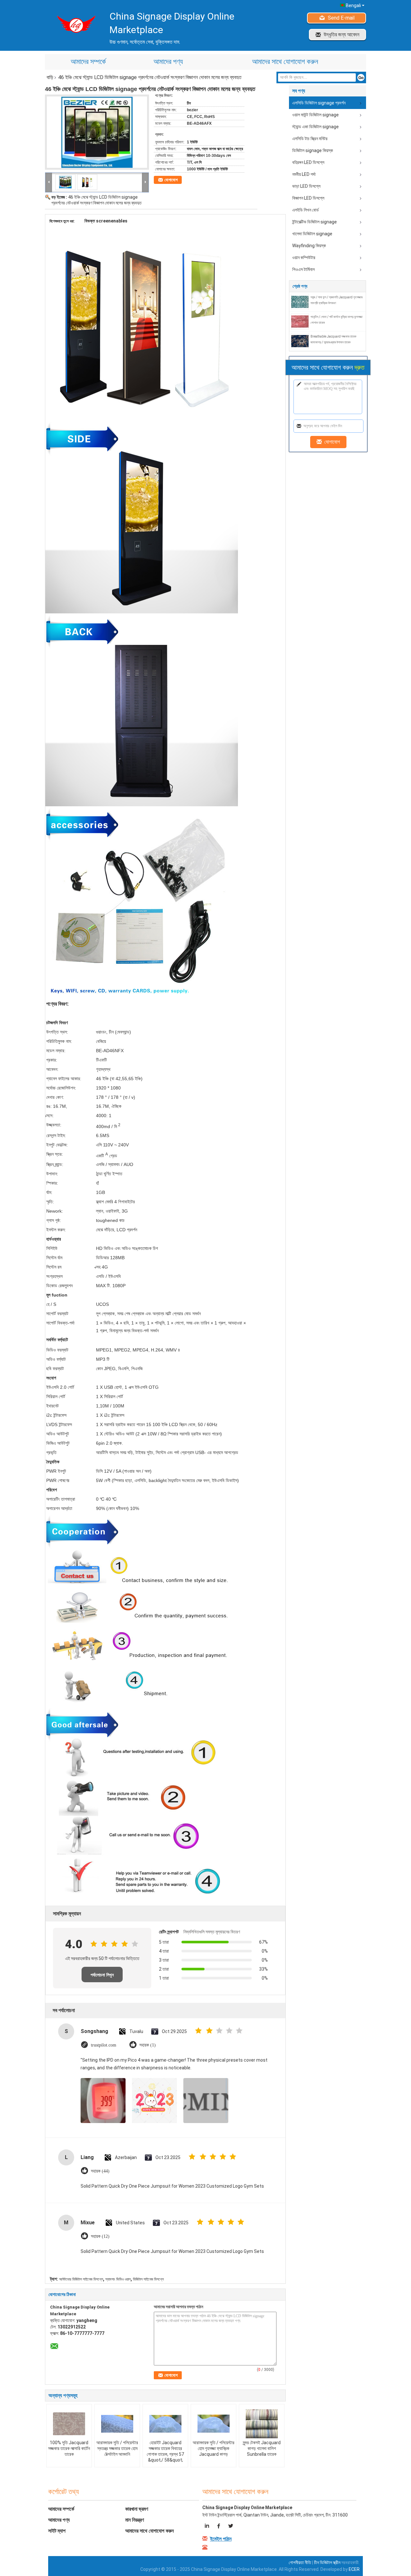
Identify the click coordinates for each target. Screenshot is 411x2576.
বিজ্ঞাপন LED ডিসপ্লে (308, 198)
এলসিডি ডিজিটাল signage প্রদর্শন (319, 103)
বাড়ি (50, 77)
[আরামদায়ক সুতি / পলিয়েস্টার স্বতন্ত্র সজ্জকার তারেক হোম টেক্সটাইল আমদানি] (117, 2424)
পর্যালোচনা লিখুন (102, 1975)
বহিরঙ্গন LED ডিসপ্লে (308, 162)
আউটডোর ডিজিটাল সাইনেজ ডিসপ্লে (81, 2279)
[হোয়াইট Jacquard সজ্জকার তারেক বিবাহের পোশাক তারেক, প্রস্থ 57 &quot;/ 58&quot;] (165, 2424)
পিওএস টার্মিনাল (303, 269)
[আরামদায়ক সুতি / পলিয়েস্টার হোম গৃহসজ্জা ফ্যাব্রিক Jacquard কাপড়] (214, 2424)
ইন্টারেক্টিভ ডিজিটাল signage (315, 222)
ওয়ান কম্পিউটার (304, 258)
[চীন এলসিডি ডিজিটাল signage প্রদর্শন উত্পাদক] (74, 24)
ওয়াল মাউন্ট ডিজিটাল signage (315, 115)
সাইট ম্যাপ (57, 2531)
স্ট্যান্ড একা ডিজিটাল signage (315, 127)
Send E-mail (341, 18)
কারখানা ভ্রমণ (137, 2509)
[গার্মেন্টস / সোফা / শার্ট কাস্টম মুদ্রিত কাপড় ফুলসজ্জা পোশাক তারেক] (300, 321)
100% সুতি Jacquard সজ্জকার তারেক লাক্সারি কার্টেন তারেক (69, 2448)
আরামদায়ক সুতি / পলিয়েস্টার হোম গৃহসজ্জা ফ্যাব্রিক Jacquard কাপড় (214, 2448)
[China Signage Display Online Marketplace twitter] (230, 2527)
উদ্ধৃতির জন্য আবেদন (341, 35)
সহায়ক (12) (100, 2236)
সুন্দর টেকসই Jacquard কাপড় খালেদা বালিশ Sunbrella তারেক (262, 2448)
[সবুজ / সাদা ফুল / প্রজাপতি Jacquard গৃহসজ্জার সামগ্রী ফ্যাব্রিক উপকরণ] (300, 302)
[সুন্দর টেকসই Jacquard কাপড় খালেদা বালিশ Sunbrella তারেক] (262, 2424)
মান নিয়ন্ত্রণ (135, 2520)
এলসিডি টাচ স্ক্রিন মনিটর (310, 139)
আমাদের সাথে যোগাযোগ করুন (285, 62)
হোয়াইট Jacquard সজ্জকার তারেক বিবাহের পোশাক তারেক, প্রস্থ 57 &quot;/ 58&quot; (165, 2451)
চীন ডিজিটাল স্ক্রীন (327, 2562)
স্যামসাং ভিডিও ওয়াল (118, 2279)
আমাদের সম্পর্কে (88, 62)
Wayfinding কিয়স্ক (309, 246)
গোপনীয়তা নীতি (300, 2562)
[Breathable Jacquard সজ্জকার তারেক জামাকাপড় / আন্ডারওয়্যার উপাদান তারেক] (300, 341)
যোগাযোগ (171, 180)
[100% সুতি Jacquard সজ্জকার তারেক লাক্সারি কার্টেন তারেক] (69, 2424)
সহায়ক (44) (100, 2171)
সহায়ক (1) (148, 2045)
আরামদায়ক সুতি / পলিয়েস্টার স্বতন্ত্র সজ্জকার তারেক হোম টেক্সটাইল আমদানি (117, 2448)
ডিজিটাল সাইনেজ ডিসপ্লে (148, 2279)
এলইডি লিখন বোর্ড (306, 210)
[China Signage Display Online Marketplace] (49, 182)
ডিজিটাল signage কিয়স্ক (313, 150)
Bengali (353, 5)
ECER (354, 2569)
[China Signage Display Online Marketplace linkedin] (208, 2527)
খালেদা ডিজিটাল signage (312, 234)
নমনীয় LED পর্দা (304, 174)
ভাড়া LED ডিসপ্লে (306, 186)
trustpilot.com (104, 2045)
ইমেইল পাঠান (221, 2539)
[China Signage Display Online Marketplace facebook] (219, 2527)
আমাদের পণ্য (168, 62)
